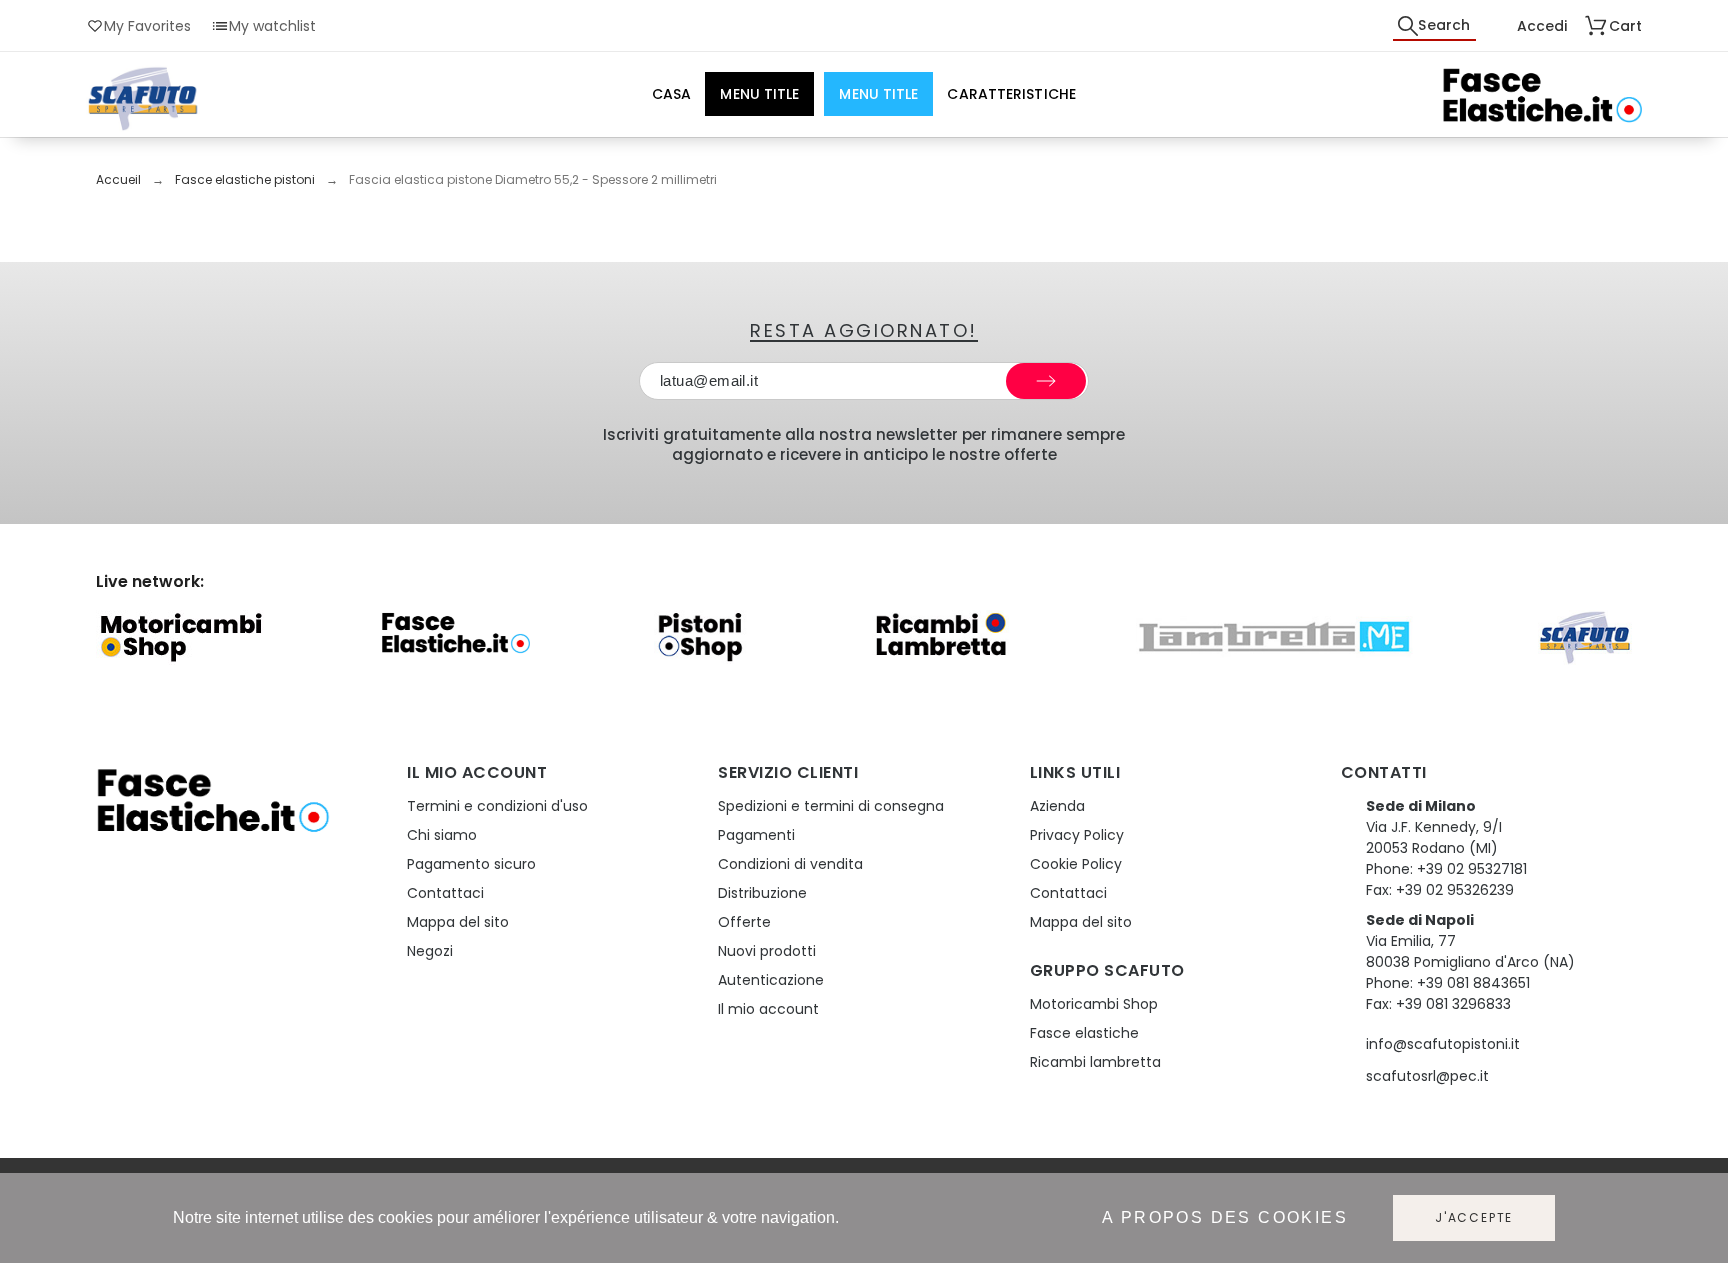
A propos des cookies (1225, 1217)
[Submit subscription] (1046, 381)
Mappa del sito (458, 922)
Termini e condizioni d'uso (497, 806)
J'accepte (1474, 1217)
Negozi (430, 951)
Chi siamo (442, 835)
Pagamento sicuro (471, 864)
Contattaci (445, 893)
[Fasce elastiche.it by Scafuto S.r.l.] (1542, 98)
